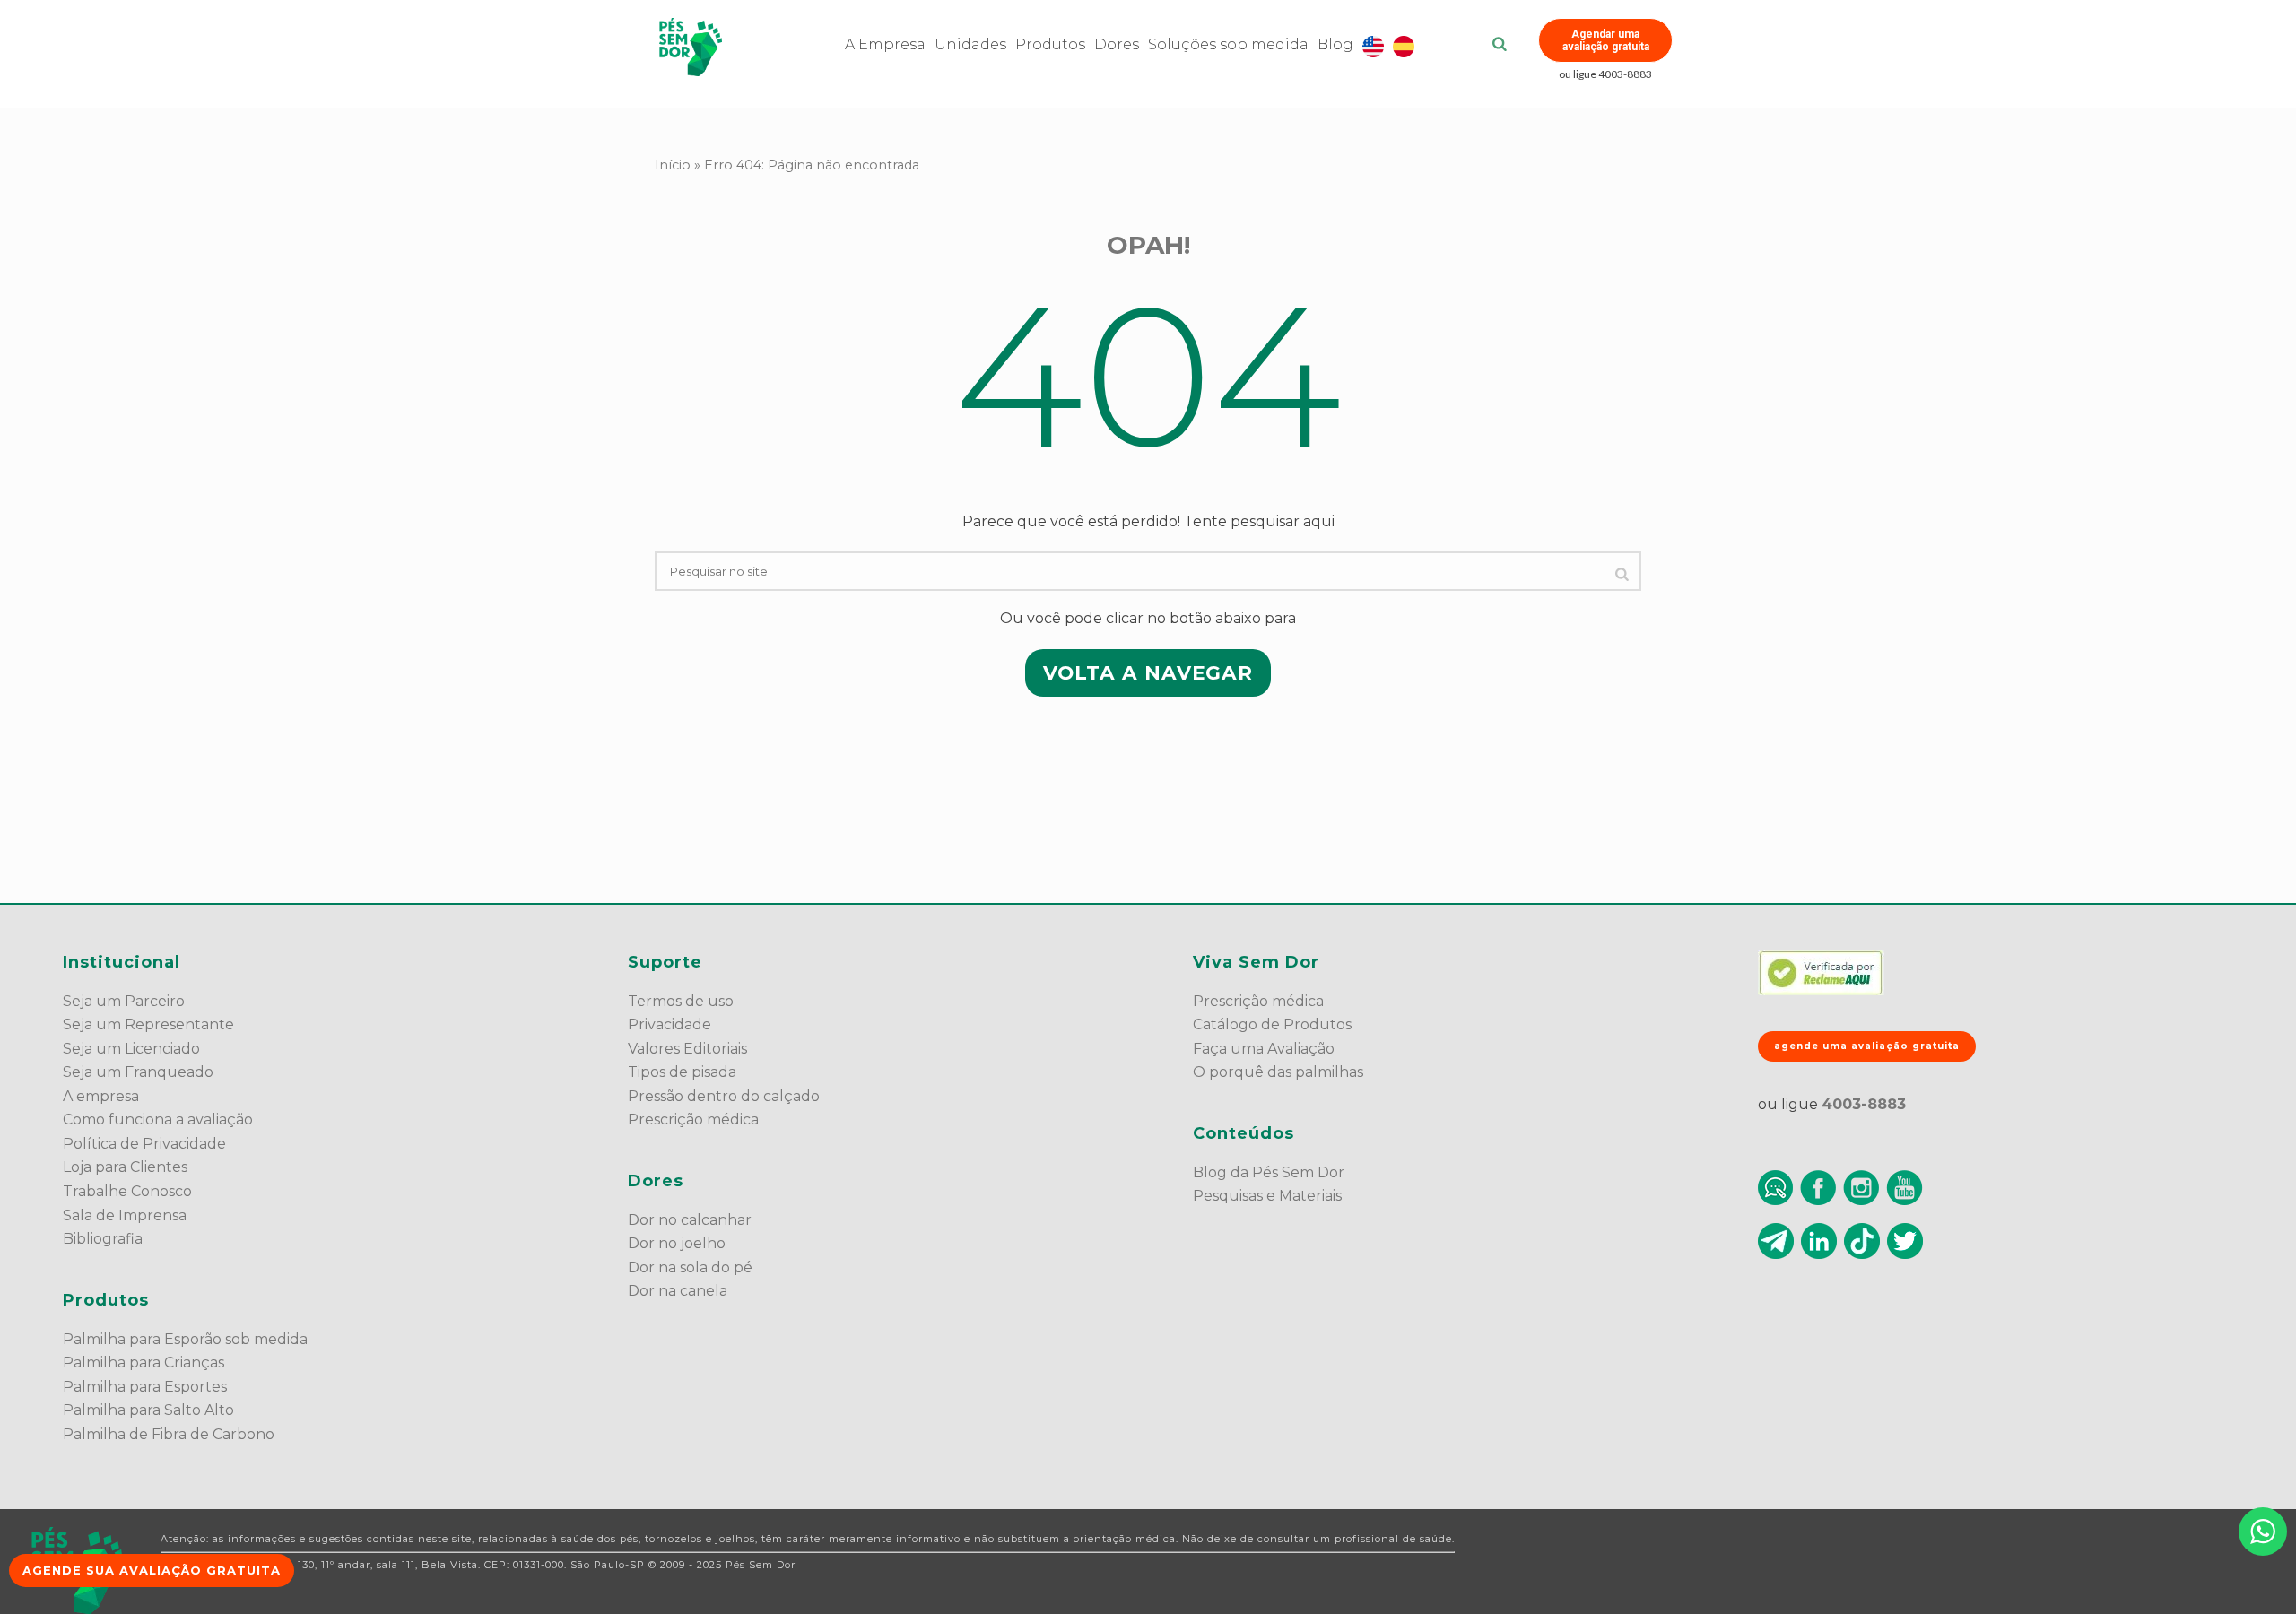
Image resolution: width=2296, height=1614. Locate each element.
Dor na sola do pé (690, 1267)
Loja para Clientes (125, 1167)
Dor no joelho (677, 1243)
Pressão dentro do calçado (724, 1096)
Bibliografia (103, 1239)
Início (673, 165)
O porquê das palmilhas (1278, 1072)
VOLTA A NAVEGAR (1148, 672)
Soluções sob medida (1228, 44)
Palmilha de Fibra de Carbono (169, 1434)
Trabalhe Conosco (127, 1191)
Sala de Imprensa (125, 1215)
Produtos (1050, 44)
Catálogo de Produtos (1272, 1024)
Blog (1335, 44)
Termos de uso (681, 1001)
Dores (1117, 44)
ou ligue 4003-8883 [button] (1605, 74)
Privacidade (670, 1024)
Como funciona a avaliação (158, 1119)
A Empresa (885, 44)
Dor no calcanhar (690, 1220)
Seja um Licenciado (131, 1049)
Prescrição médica (693, 1119)
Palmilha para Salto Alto (148, 1410)
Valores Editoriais (687, 1049)
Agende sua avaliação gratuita (152, 1570)
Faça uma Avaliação (1264, 1049)
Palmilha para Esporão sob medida (185, 1339)
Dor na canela (678, 1291)
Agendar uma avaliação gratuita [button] (1606, 40)
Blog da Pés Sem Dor (1269, 1172)
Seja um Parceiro (124, 1001)
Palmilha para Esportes (145, 1387)
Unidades (970, 44)
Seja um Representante (148, 1024)
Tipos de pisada (682, 1072)
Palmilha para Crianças (143, 1362)
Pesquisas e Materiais (1267, 1196)
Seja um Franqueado (138, 1072)
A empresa (101, 1096)
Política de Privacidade (144, 1144)
